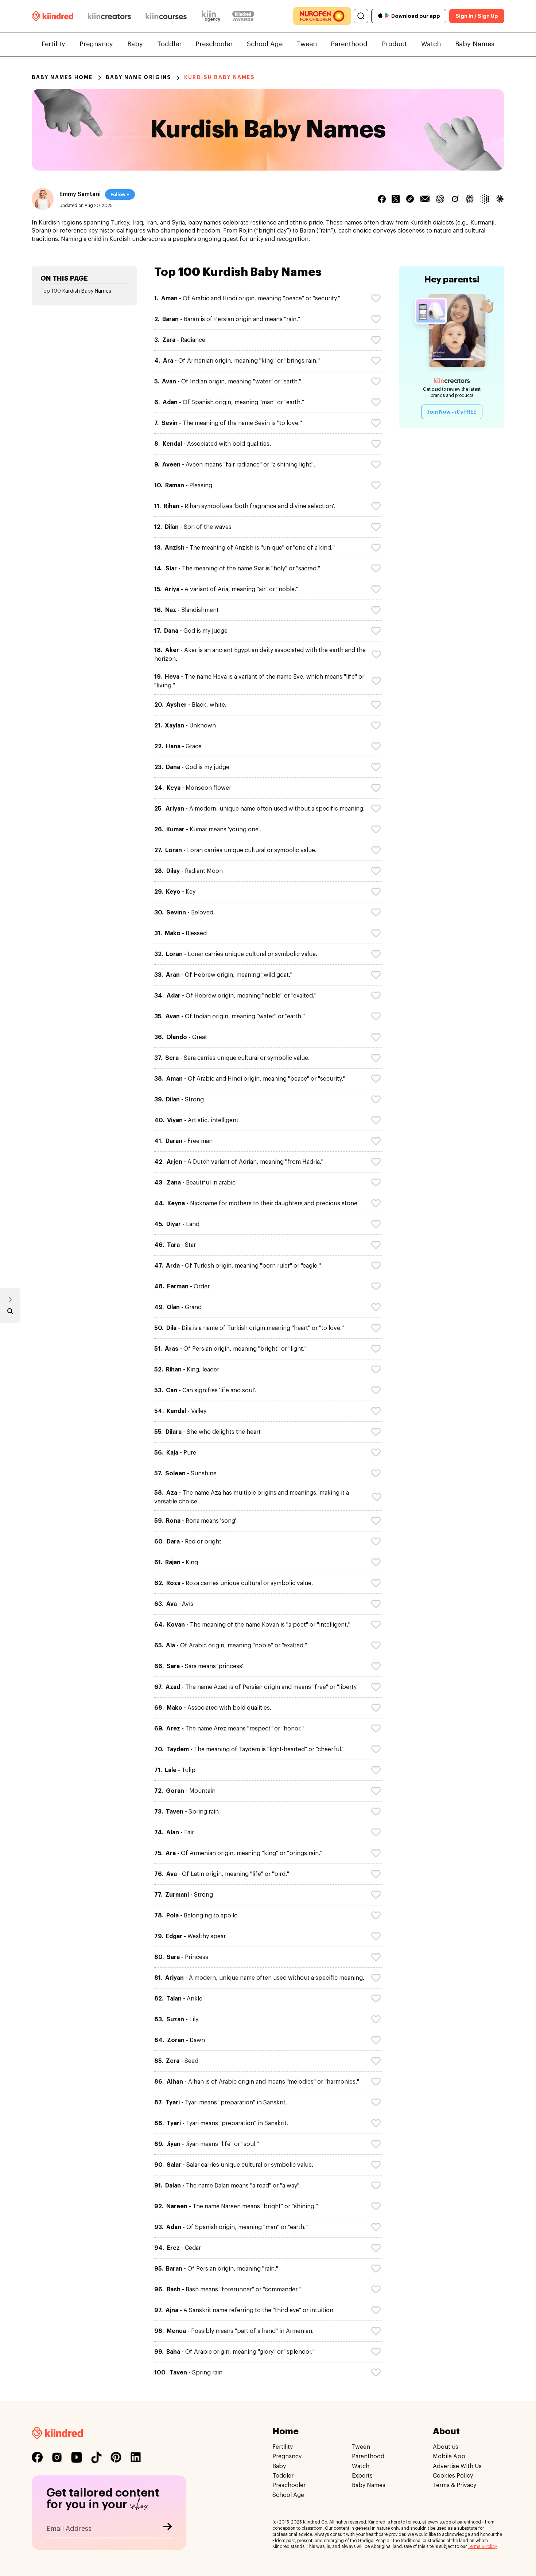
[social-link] (37, 2457)
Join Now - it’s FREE (452, 412)
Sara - (199, 1666)
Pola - (196, 1916)
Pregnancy (96, 44)
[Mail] (425, 199)
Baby (135, 44)
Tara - (175, 1245)
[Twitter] (396, 199)
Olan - (178, 1307)
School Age (265, 44)
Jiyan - (207, 2144)
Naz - (187, 610)
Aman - (247, 298)
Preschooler (214, 44)
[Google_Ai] (485, 199)
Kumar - (208, 830)
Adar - (235, 996)
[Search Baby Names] (10, 1313)
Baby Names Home (62, 77)
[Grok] (455, 199)
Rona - (196, 1521)
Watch (431, 44)
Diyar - (177, 1224)
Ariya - (226, 589)
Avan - (228, 382)
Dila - (249, 1328)
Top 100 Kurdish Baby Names (76, 291)
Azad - (255, 1687)
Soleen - (185, 1474)
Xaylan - (185, 726)
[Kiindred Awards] (243, 16)
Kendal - (213, 444)
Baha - (234, 2352)
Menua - (234, 2331)
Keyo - (175, 892)
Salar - (234, 2165)
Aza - (252, 1497)
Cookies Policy (453, 2476)
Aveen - (235, 465)
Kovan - (252, 1625)
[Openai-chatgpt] (440, 199)
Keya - (193, 788)
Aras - (230, 1349)
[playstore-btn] (387, 16)
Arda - (238, 1266)
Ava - (174, 1604)
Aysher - (190, 705)
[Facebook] (382, 199)
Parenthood (349, 44)
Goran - (185, 1791)
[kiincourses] (166, 16)
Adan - (229, 402)
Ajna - (244, 2310)
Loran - (235, 850)
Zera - (176, 2061)
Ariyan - (259, 809)
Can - (205, 1390)
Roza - (234, 1583)
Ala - (231, 1646)
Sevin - (228, 423)
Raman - (183, 485)
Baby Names (475, 44)
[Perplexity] (470, 199)
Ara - (237, 361)
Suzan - (176, 2019)
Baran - (227, 319)
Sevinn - (184, 913)
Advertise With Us (457, 2466)
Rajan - (176, 1562)
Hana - (178, 746)
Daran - (183, 1141)
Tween (307, 44)
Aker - (260, 655)
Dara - (188, 1542)
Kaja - (175, 1453)
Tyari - (221, 2103)
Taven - (187, 1812)
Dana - (191, 631)
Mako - (180, 933)
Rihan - (245, 506)
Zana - (195, 1183)
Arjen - (239, 1162)
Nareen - (236, 2206)
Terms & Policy (482, 2546)
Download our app (416, 16)
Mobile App (449, 2456)
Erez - (178, 2248)
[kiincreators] (109, 16)
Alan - (174, 1833)
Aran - (223, 975)
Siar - (237, 569)
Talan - (178, 1999)
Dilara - (207, 1432)
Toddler (169, 44)
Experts (362, 2476)
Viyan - (196, 1120)
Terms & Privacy (455, 2486)
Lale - (175, 1770)
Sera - (232, 1058)
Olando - (181, 1037)
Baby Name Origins (139, 77)
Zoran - (180, 2040)
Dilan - (193, 527)
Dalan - (228, 2186)
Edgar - (190, 1936)
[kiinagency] (213, 16)
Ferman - (182, 1287)
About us (446, 2447)
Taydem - (249, 1749)
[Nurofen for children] (322, 16)
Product (394, 44)
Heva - (259, 681)
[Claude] (500, 199)
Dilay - (189, 871)
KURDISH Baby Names (220, 77)
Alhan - (257, 2082)
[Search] (361, 16)
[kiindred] (53, 16)
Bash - (228, 2290)
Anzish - (244, 548)
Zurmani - (184, 1895)
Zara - (180, 340)
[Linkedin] (410, 199)
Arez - (229, 1729)
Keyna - (256, 1203)
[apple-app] (380, 16)
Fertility (53, 44)
